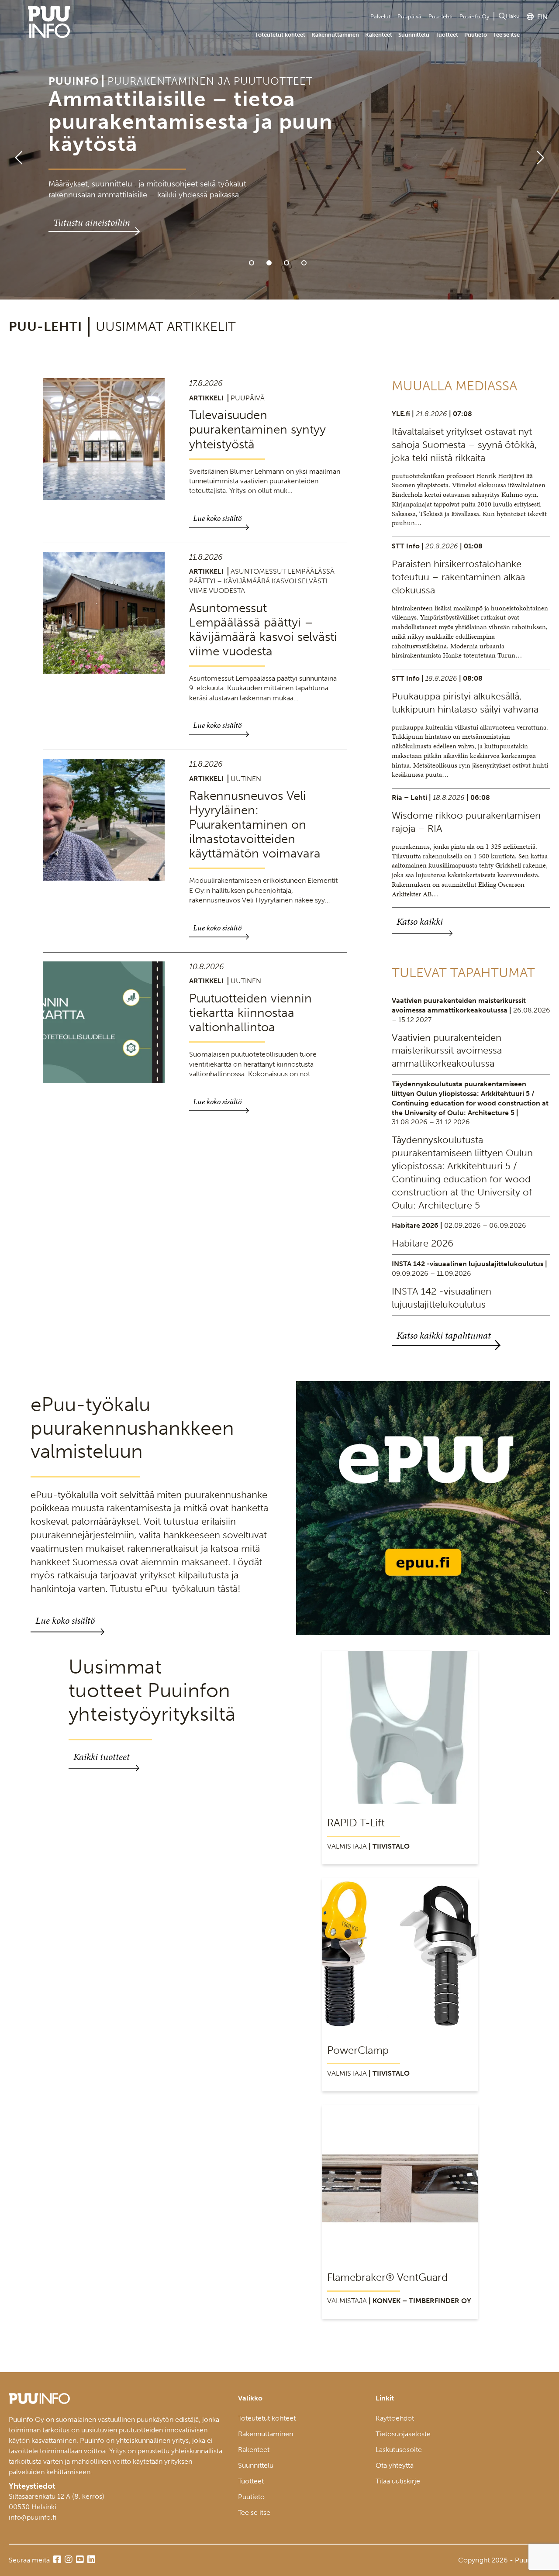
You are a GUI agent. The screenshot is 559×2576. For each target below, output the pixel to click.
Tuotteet (447, 35)
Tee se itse (506, 35)
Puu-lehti (440, 16)
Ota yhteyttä (395, 2465)
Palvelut (380, 16)
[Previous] (15, 150)
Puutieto (476, 35)
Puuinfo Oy (474, 16)
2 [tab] (269, 263)
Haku (513, 16)
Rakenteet (379, 35)
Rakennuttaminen (335, 35)
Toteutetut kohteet (280, 35)
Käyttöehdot (395, 2418)
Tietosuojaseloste (403, 2434)
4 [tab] (304, 263)
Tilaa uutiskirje (398, 2481)
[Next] (544, 150)
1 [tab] (252, 263)
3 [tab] (286, 263)
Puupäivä (409, 16)
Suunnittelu (414, 35)
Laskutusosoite (399, 2450)
